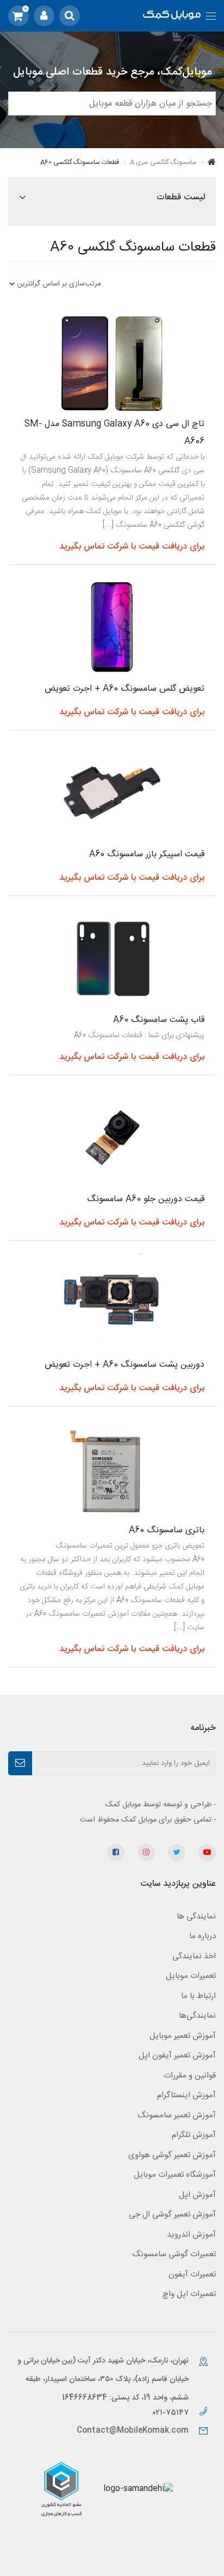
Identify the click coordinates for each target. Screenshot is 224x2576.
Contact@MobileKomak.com (133, 2431)
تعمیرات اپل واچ (189, 2294)
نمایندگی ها (196, 1917)
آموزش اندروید (191, 2235)
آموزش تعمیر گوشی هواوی (172, 2155)
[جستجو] (70, 16)
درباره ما (203, 1936)
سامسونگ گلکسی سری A (163, 162)
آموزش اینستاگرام (186, 2095)
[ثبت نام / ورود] (44, 16)
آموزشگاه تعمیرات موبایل (175, 2175)
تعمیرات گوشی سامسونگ (174, 2254)
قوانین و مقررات (190, 2076)
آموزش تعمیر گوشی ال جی (172, 2215)
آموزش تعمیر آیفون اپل (177, 2056)
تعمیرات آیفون (192, 2274)
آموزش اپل (197, 2195)
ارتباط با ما (198, 1996)
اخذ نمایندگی (194, 1956)
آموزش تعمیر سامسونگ (177, 2115)
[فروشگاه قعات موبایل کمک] (172, 16)
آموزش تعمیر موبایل (183, 2036)
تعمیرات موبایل (191, 1976)
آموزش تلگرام (194, 2135)
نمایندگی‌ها (197, 2016)
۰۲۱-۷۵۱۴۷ (172, 2413)
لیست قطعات (181, 197)
